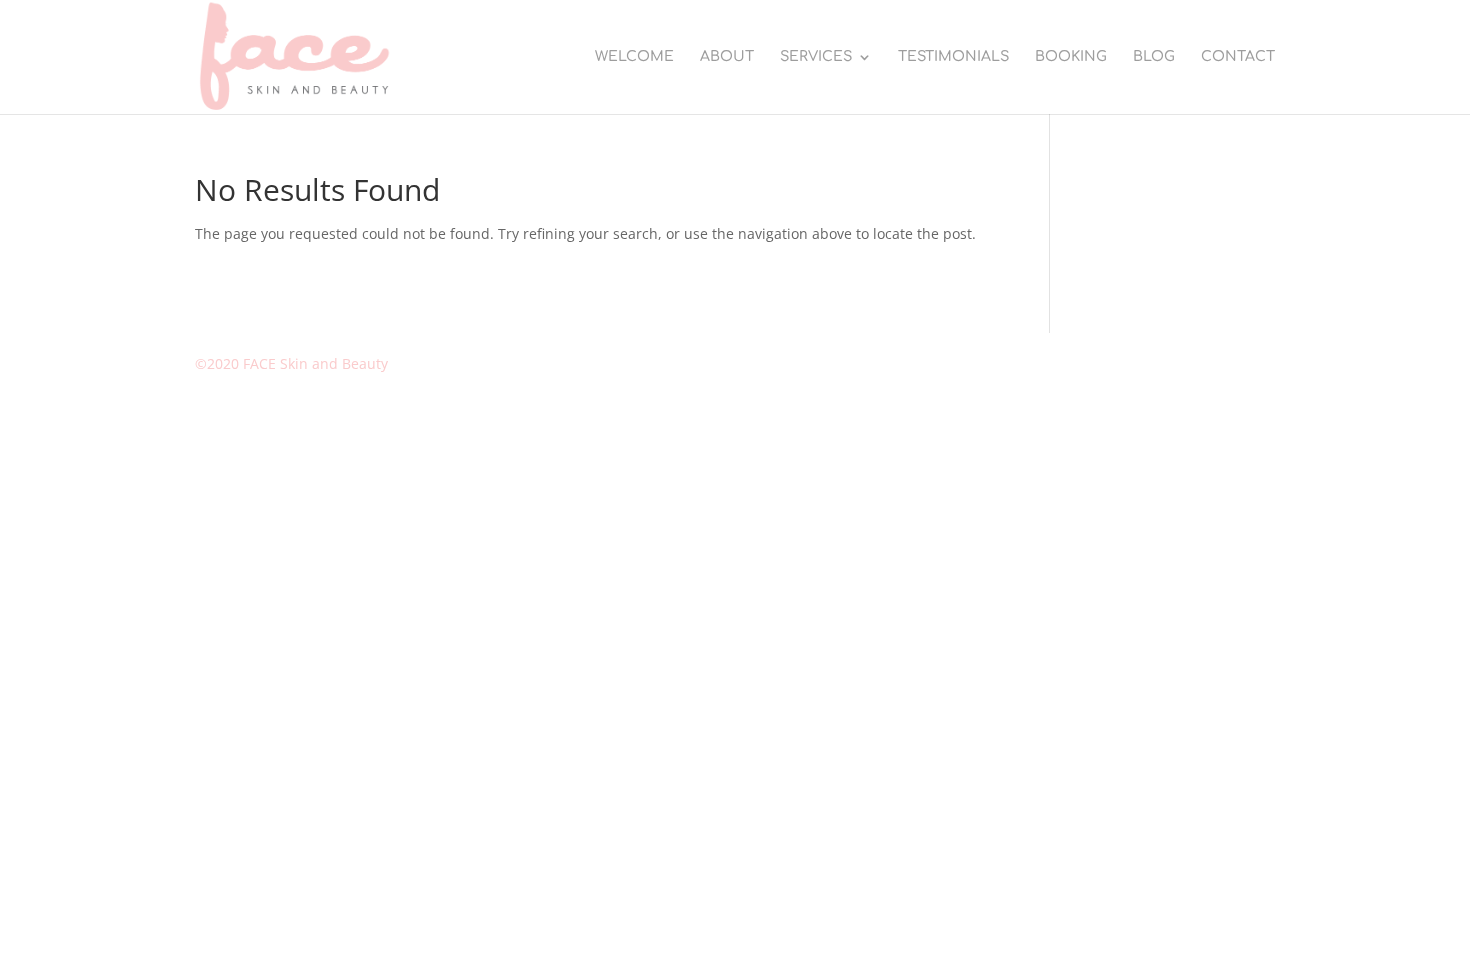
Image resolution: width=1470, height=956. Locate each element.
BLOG (1154, 57)
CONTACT (1238, 57)
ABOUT (727, 57)
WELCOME (634, 57)
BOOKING (1071, 57)
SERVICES (816, 57)
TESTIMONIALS (953, 57)
